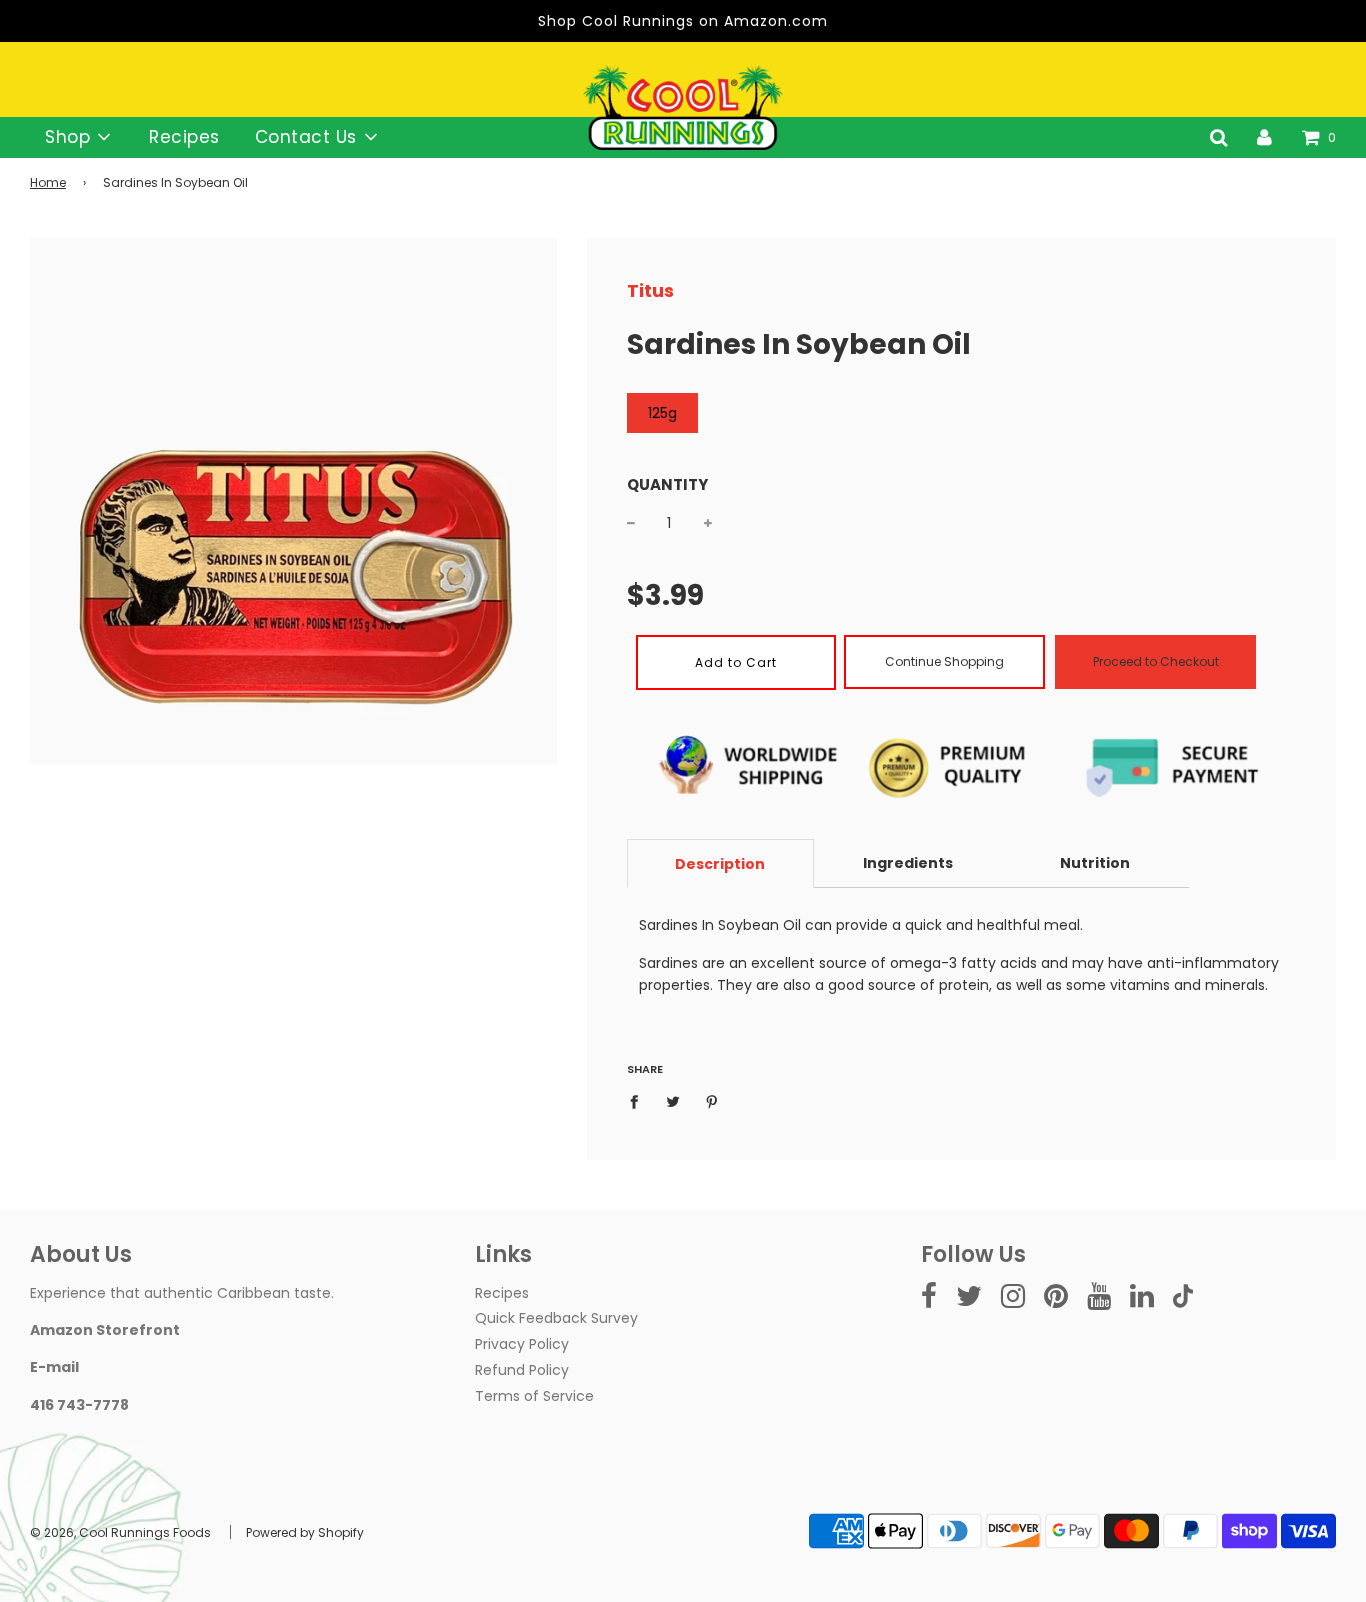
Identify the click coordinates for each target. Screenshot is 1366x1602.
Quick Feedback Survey (556, 1318)
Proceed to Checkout (1156, 661)
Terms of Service (534, 1396)
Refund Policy (522, 1370)
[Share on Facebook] (639, 1101)
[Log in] (1264, 137)
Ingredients (908, 863)
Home (48, 182)
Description (720, 864)
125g (662, 413)
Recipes (184, 137)
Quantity (667, 484)
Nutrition (1095, 863)
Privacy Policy (522, 1344)
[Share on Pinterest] (711, 1101)
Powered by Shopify (305, 1532)
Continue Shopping (944, 661)
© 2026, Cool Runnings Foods (120, 1532)
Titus (650, 290)
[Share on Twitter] (672, 1101)
